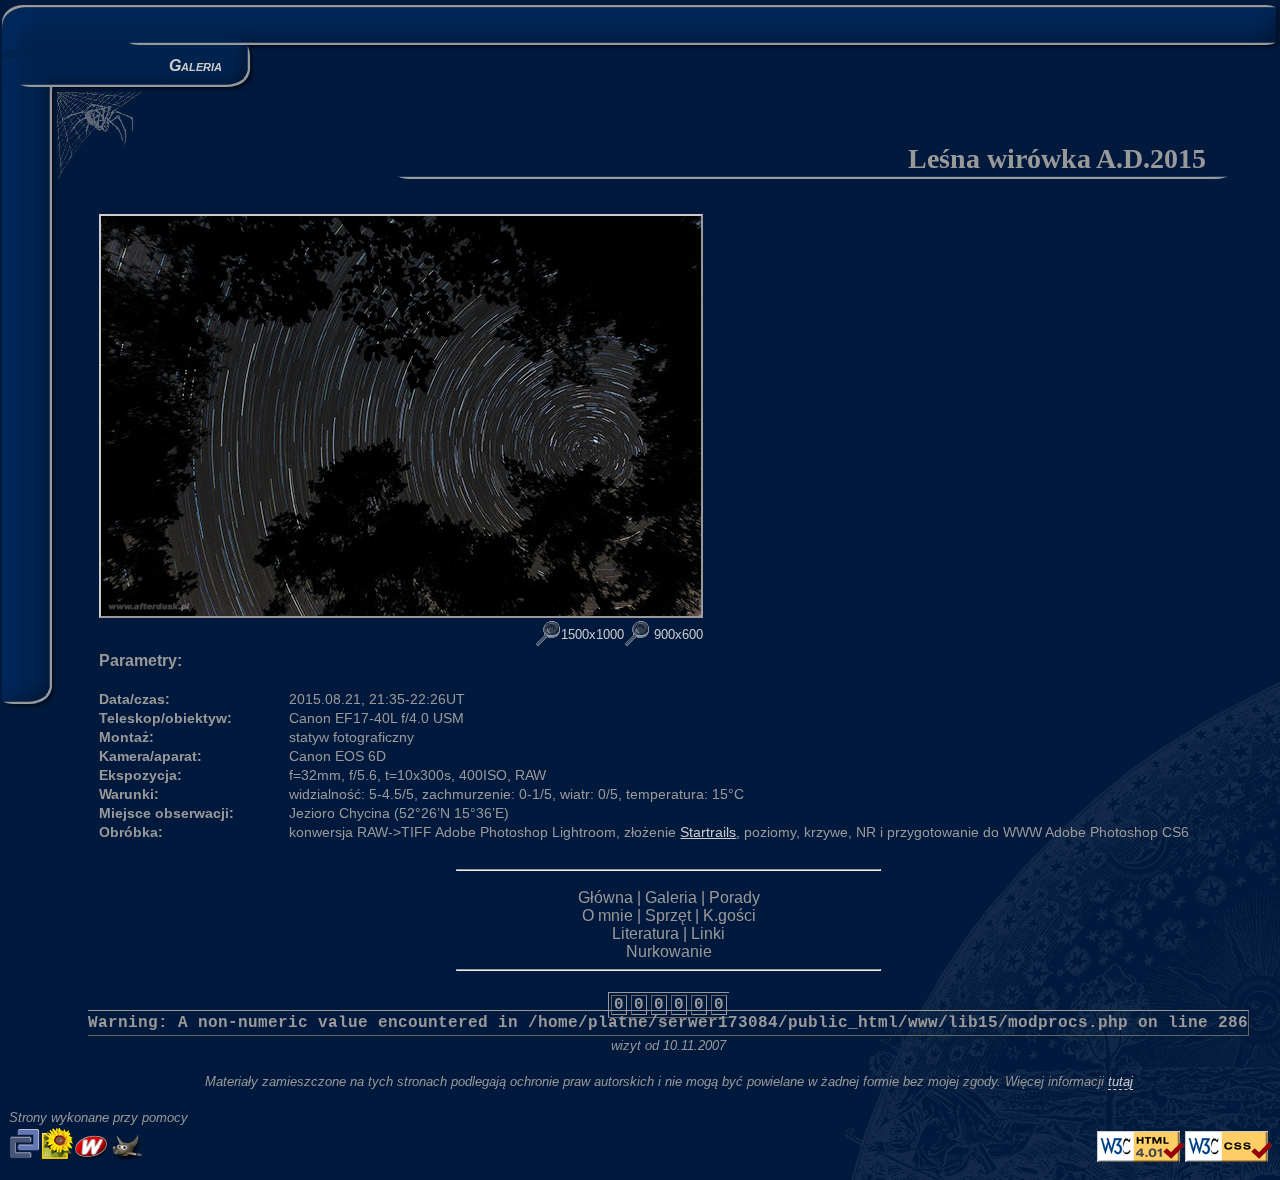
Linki (708, 933)
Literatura (645, 933)
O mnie (607, 915)
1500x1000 (592, 634)
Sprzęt (668, 915)
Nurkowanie (669, 951)
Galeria (671, 897)
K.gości (729, 915)
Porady (734, 897)
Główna (605, 897)
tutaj (1120, 1081)
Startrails (708, 832)
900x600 (676, 634)
